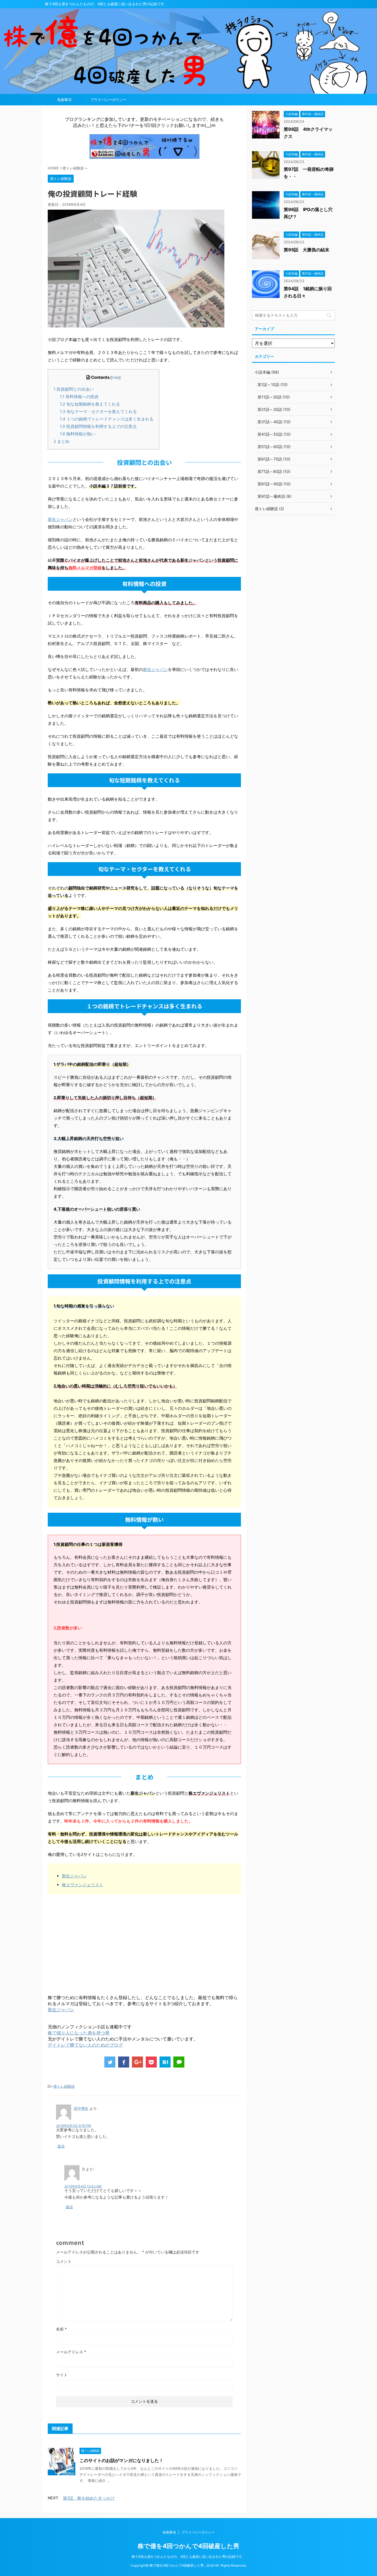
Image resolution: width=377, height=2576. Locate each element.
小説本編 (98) (267, 372)
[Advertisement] (94, 1944)
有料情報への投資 (79, 397)
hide (116, 377)
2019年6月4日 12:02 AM (83, 2186)
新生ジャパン (60, 519)
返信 (61, 2146)
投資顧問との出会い (74, 389)
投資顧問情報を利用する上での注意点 (98, 426)
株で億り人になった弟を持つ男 (79, 2033)
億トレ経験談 (64, 2086)
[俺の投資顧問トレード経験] (165, 2062)
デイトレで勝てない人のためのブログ (85, 2045)
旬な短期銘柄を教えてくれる (90, 404)
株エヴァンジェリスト (83, 1885)
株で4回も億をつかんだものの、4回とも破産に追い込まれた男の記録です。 (189, 2557)
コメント (64, 2261)
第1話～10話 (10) (273, 384)
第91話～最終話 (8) (274, 496)
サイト (62, 2375)
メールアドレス (71, 2352)
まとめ (62, 441)
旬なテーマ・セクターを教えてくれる (98, 411)
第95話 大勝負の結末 (306, 250)
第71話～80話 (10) (274, 471)
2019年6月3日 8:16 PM (74, 2126)
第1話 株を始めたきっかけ (89, 2498)
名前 (61, 2329)
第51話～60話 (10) (274, 447)
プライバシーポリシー (108, 100)
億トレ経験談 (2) (269, 509)
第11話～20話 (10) (274, 397)
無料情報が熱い (78, 434)
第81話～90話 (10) (274, 484)
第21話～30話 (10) (274, 409)
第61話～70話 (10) (274, 459)
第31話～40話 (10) (274, 422)
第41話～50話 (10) (274, 434)
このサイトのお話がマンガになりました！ (121, 2460)
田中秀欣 (81, 2108)
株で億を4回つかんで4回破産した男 (189, 2546)
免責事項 (64, 100)
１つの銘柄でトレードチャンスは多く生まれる (107, 419)
